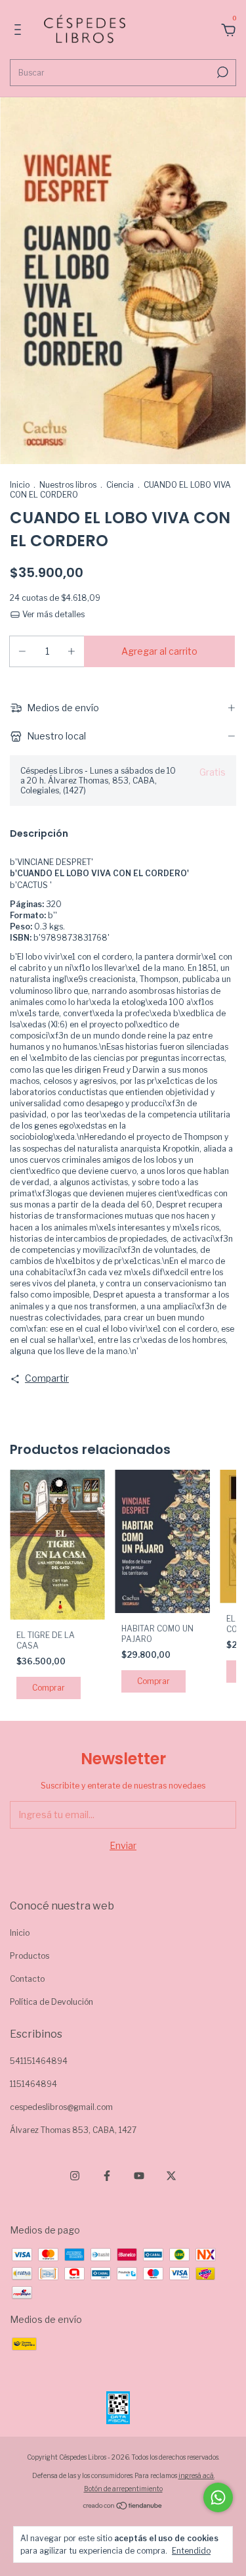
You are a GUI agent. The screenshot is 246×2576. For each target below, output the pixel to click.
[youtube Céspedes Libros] (139, 2176)
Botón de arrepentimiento (123, 2489)
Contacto (27, 1979)
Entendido (191, 2551)
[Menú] (20, 31)
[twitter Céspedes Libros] (171, 2176)
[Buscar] (221, 72)
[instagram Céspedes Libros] (75, 2176)
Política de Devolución (51, 2002)
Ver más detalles (52, 614)
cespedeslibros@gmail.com (61, 2107)
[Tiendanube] (123, 2507)
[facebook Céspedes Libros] (107, 2176)
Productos (30, 1956)
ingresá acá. (196, 2475)
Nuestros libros (68, 485)
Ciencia (120, 485)
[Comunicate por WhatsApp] (218, 2497)
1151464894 (33, 2084)
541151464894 (39, 2061)
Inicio (20, 485)
